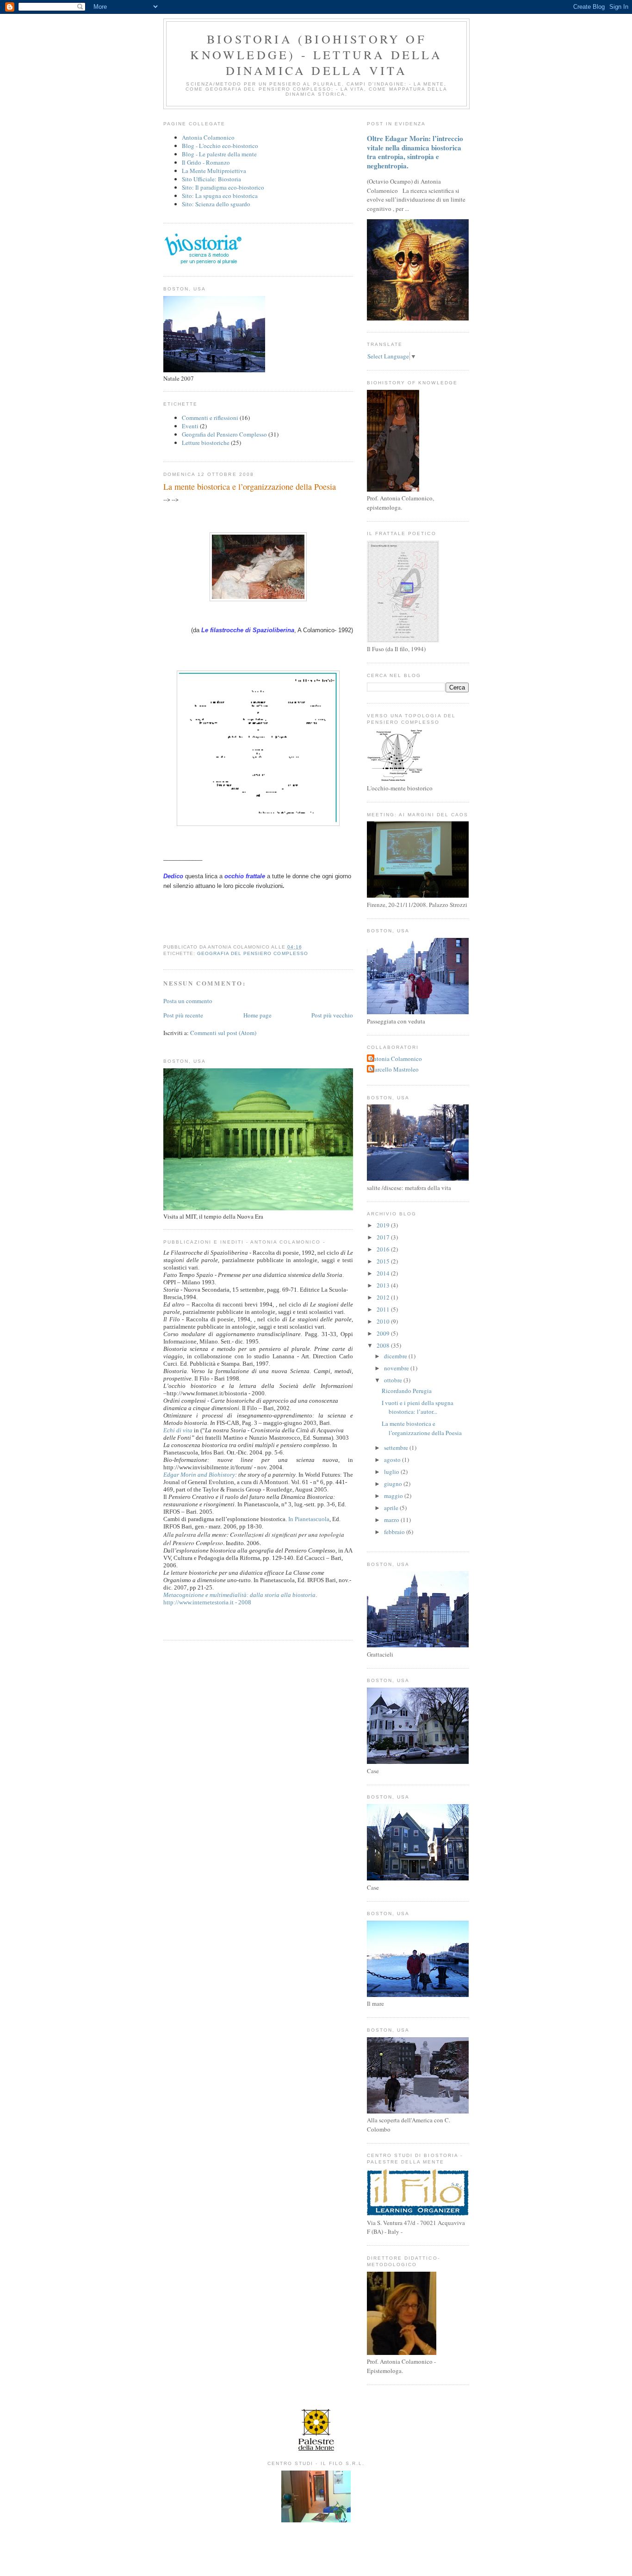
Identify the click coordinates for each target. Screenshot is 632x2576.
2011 (384, 1309)
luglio (392, 1472)
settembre (397, 1448)
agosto (393, 1460)
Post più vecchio (332, 1015)
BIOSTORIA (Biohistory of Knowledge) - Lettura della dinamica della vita (316, 55)
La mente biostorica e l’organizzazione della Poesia (250, 487)
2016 (384, 1249)
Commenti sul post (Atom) (223, 1033)
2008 (384, 1345)
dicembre (396, 1356)
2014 (384, 1273)
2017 (384, 1237)
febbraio (395, 1532)
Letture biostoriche (206, 443)
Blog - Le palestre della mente (219, 154)
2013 (384, 1285)
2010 (384, 1321)
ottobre (394, 1380)
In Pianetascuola (309, 1519)
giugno (394, 1484)
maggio (394, 1496)
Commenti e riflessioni (210, 418)
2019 (384, 1225)
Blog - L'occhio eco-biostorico (220, 146)
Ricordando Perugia (407, 1391)
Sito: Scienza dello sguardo (216, 204)
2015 (384, 1261)
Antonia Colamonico (208, 137)
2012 (384, 1297)
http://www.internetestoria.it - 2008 (207, 1602)
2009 (384, 1333)
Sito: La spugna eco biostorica (220, 196)
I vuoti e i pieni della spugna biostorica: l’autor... (418, 1407)
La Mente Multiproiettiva (214, 171)
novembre (397, 1368)
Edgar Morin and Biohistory (199, 1475)
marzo (392, 1520)
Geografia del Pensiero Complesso (224, 434)
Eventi (190, 426)
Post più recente (183, 1015)
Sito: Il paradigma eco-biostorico (223, 187)
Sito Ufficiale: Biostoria (211, 179)
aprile (392, 1508)
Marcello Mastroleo (394, 1069)
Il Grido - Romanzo (206, 162)
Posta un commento (188, 1001)
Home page (257, 1015)
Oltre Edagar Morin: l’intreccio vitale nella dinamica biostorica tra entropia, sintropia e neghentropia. (415, 152)
